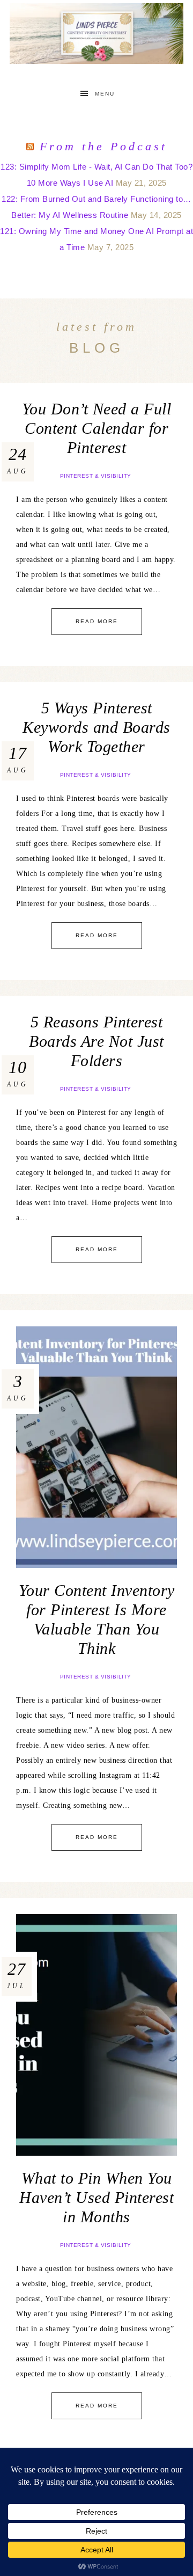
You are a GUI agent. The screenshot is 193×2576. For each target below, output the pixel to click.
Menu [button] (105, 94)
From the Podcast (103, 146)
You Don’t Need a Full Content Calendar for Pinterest (97, 428)
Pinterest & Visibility (96, 476)
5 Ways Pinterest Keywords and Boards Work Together (96, 727)
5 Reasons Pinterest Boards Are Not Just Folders (96, 1041)
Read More (97, 621)
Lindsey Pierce (96, 34)
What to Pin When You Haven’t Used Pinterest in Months (96, 2197)
